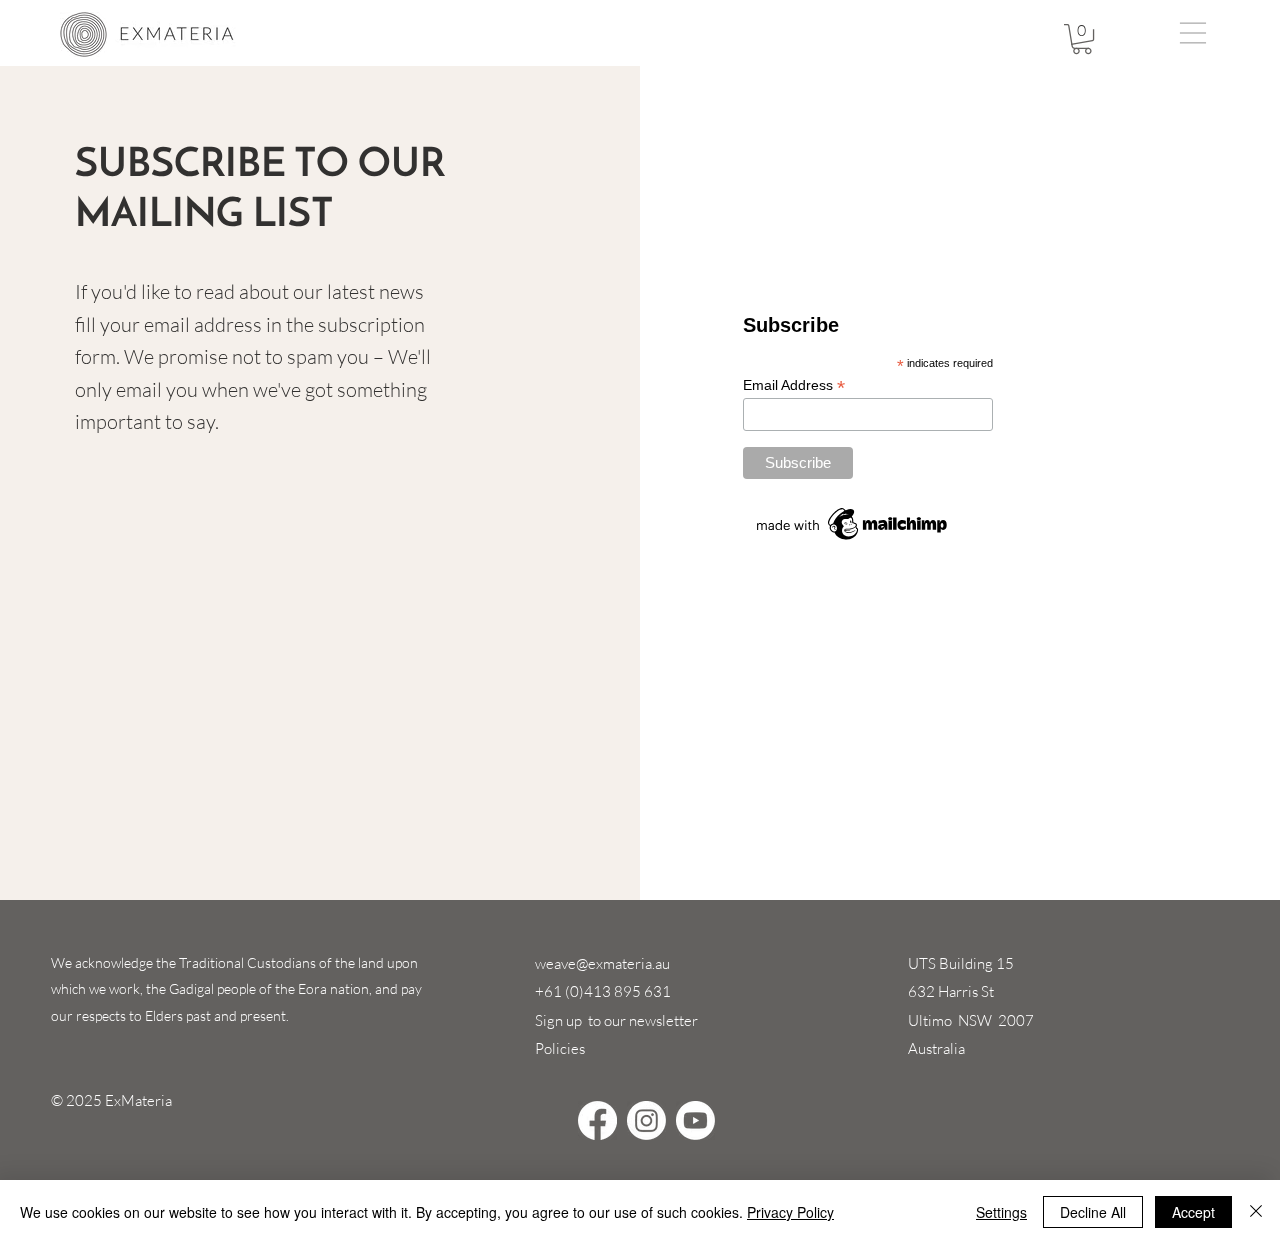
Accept (1193, 1212)
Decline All (1093, 1212)
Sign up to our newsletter (616, 1020)
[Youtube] (695, 1120)
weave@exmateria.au (602, 963)
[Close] (1256, 1212)
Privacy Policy (790, 1212)
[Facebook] (597, 1120)
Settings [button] (1001, 1212)
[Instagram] (646, 1120)
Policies (560, 1048)
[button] (1082, 39)
